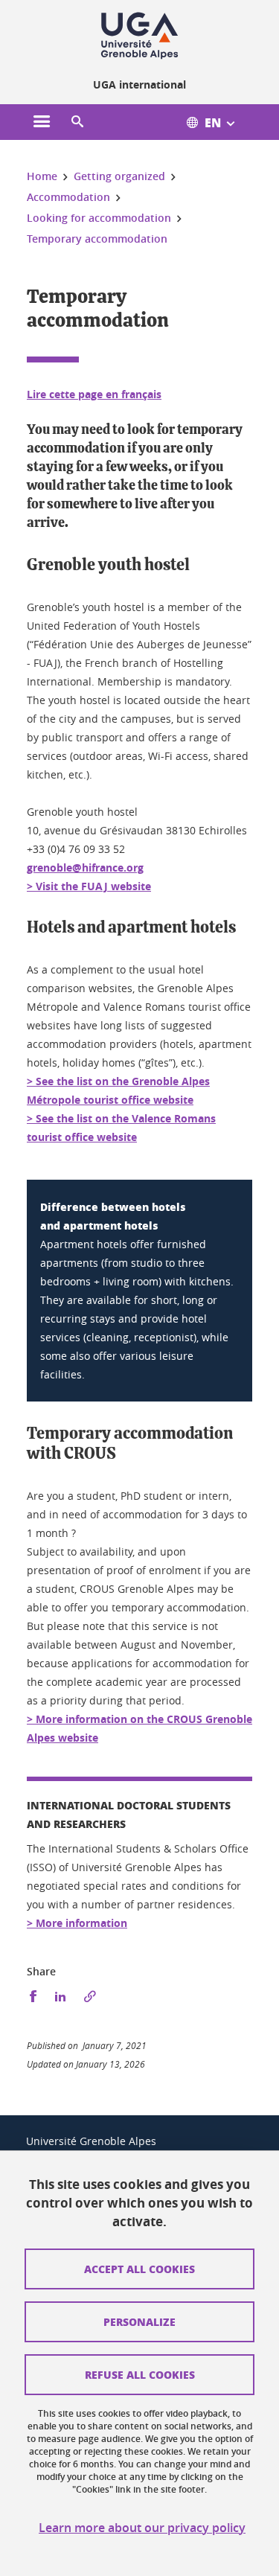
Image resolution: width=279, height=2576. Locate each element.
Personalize (139, 2321)
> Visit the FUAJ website (89, 886)
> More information (77, 1923)
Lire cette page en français (94, 394)
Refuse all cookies (140, 2374)
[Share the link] (90, 1997)
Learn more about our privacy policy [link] (142, 2528)
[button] (77, 122)
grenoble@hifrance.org (85, 867)
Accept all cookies (139, 2269)
